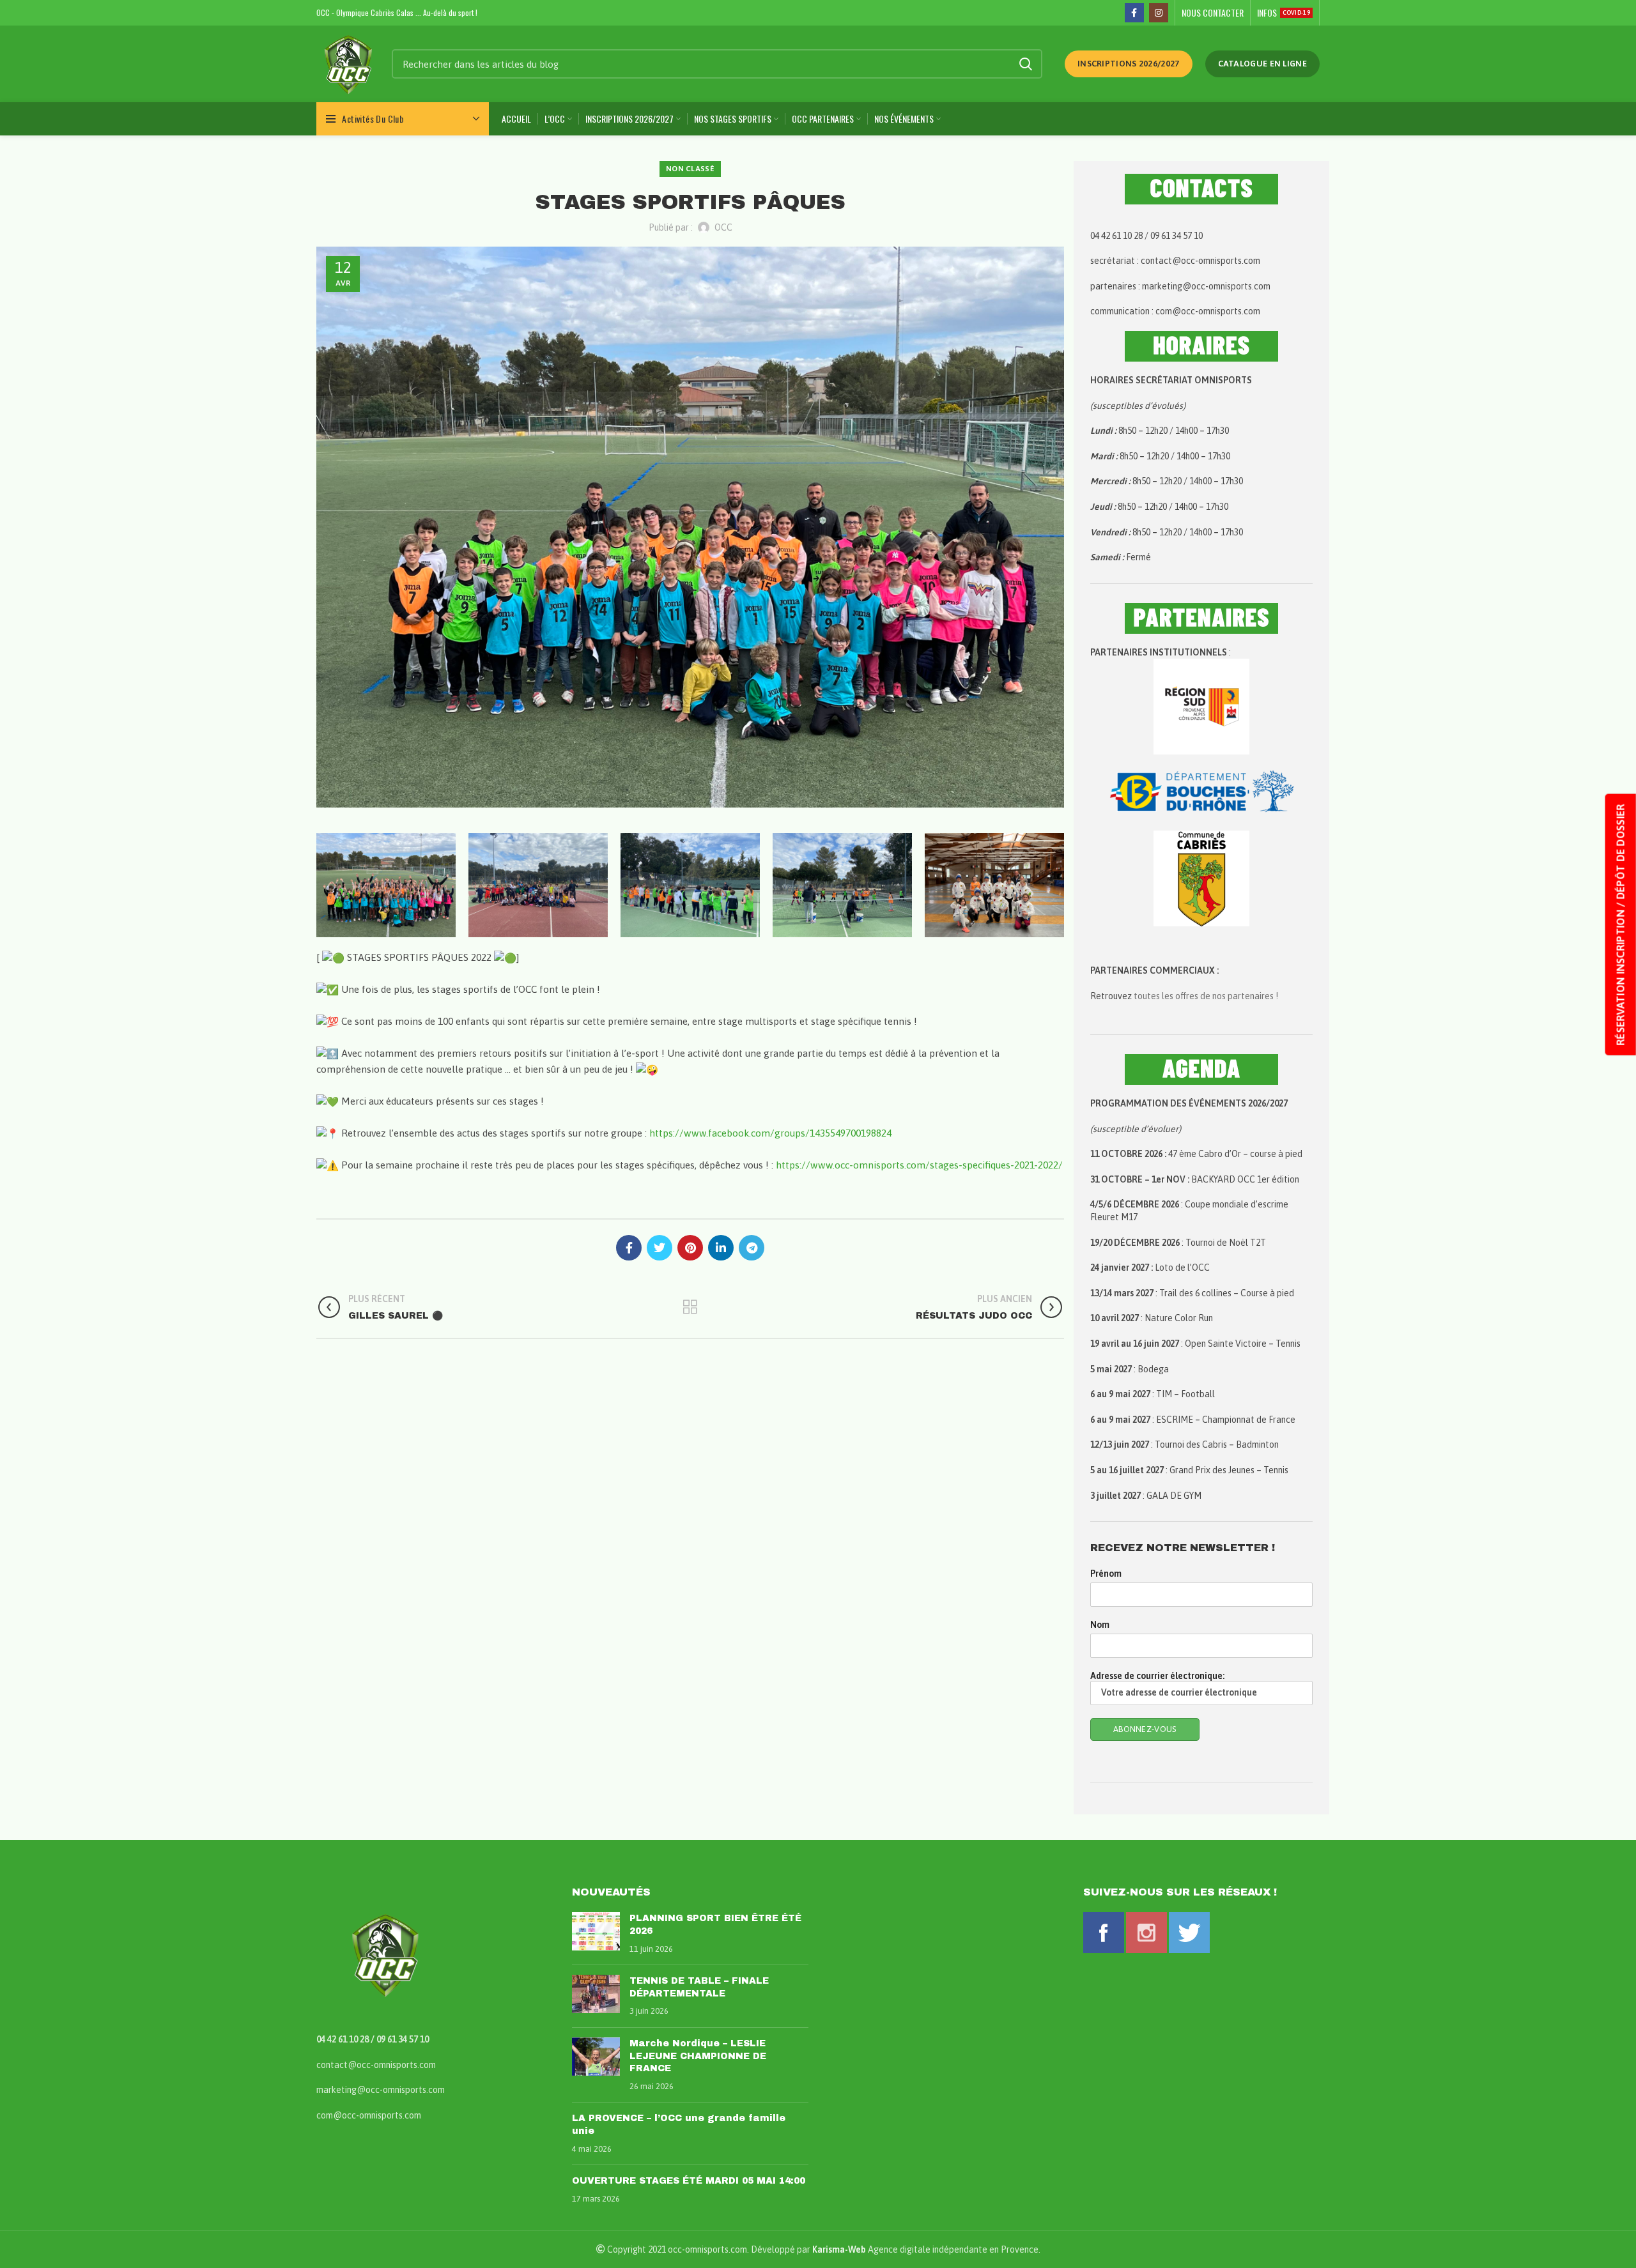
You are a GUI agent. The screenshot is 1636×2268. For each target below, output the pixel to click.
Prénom (1106, 1574)
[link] (770, 1133)
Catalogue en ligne (1262, 64)
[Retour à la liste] (690, 1307)
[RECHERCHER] (1025, 64)
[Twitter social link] (660, 1248)
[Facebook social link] (1134, 13)
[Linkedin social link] (721, 1248)
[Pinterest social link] (690, 1248)
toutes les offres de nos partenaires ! (1206, 996)
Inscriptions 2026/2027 (1129, 64)
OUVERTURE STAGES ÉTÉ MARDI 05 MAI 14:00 (689, 2181)
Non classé (690, 169)
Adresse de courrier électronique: (1157, 1676)
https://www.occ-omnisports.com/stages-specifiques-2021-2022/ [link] (919, 1165)
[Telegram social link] (752, 1248)
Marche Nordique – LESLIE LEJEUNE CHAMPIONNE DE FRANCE (698, 2056)
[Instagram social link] (1159, 13)
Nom (1100, 1625)
